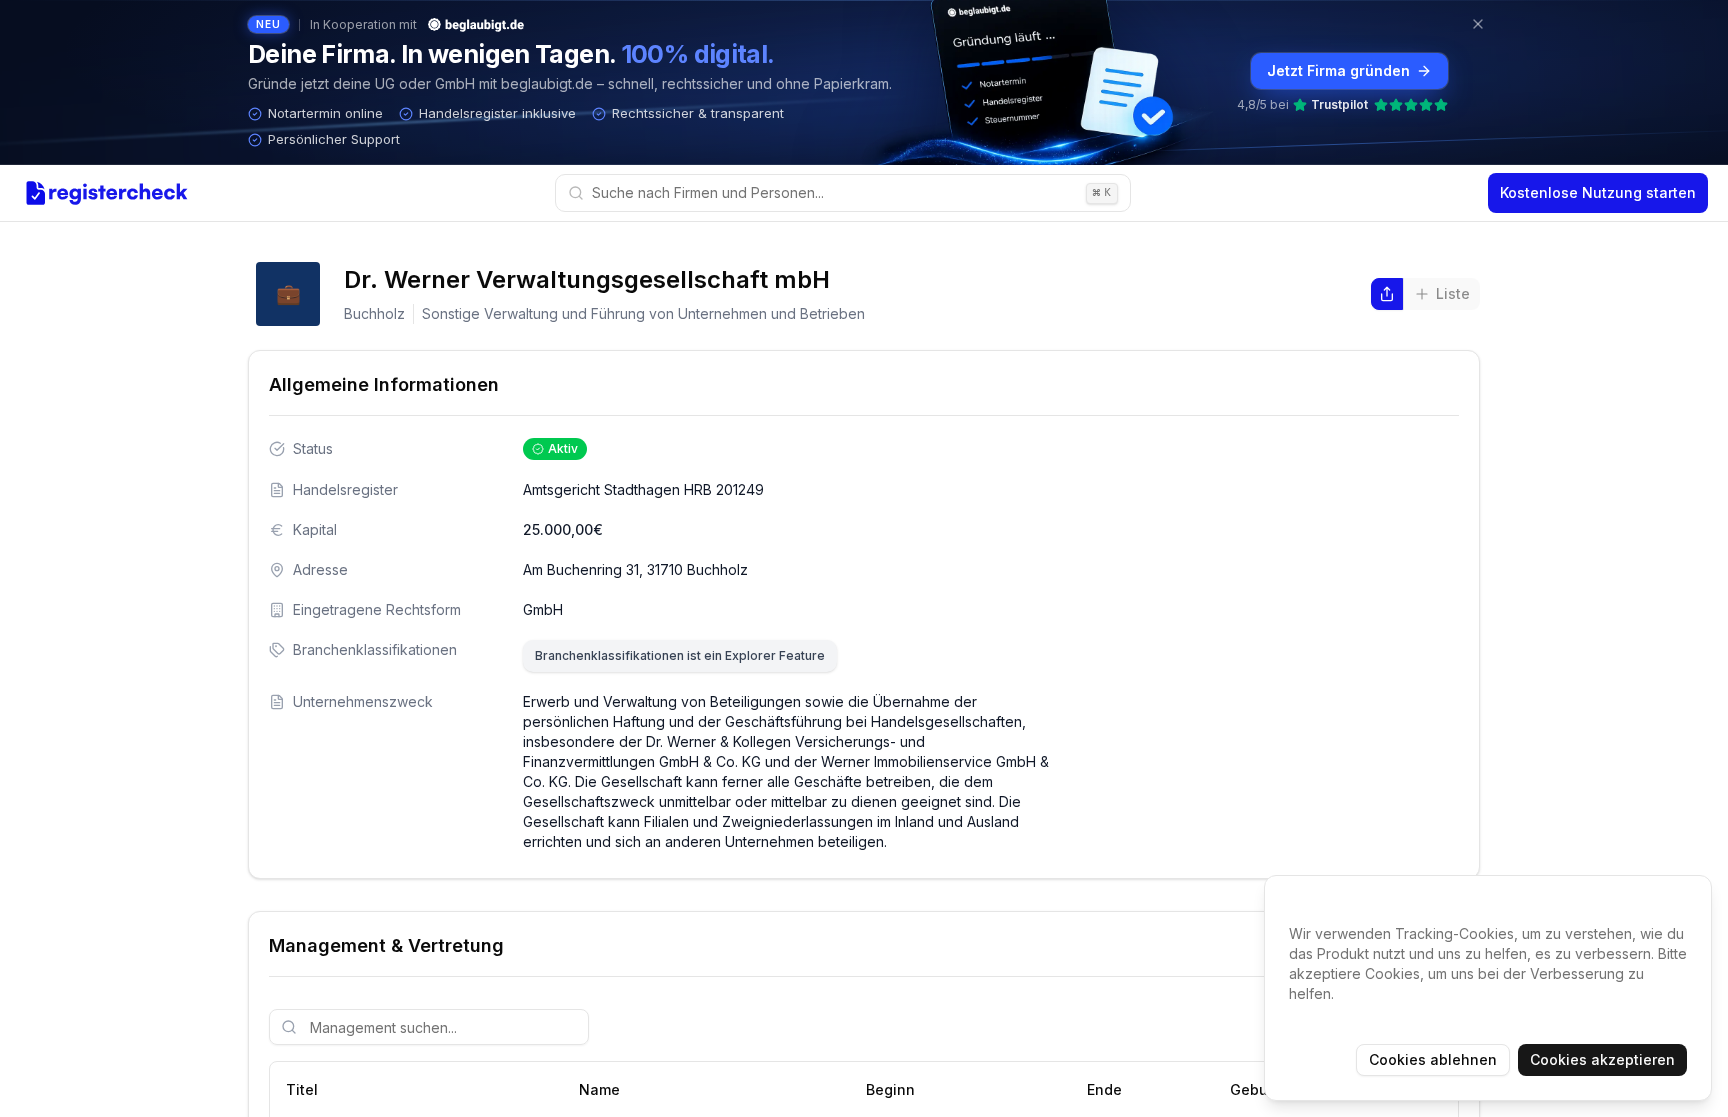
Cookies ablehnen (1433, 1059)
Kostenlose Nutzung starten (1598, 192)
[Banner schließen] (1478, 24)
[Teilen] (1387, 294)
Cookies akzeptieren (1602, 1059)
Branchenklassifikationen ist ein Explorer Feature (680, 655)
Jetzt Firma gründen (1338, 70)
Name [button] (599, 1089)
